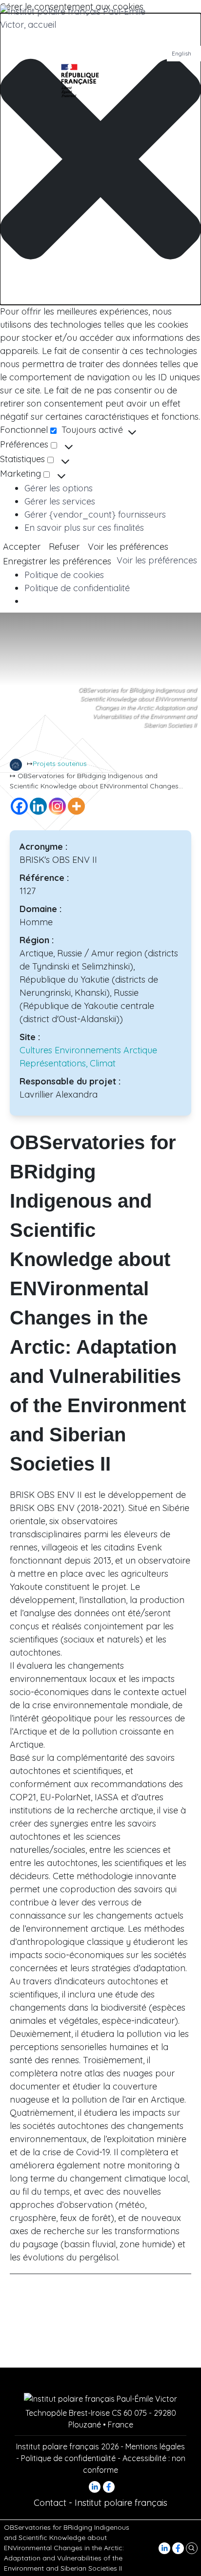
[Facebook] (179, 2547)
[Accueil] (16, 765)
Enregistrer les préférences (57, 561)
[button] (100, 159)
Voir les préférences (128, 547)
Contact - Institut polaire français (100, 2503)
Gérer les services (60, 501)
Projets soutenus (60, 764)
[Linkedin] (38, 806)
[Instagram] (57, 806)
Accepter (22, 547)
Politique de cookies (64, 575)
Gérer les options (59, 488)
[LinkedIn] (165, 2547)
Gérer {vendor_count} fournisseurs (95, 514)
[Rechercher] (192, 2547)
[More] (76, 806)
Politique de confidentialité (77, 588)
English (181, 53)
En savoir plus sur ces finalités (84, 528)
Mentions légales (155, 2446)
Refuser (64, 547)
